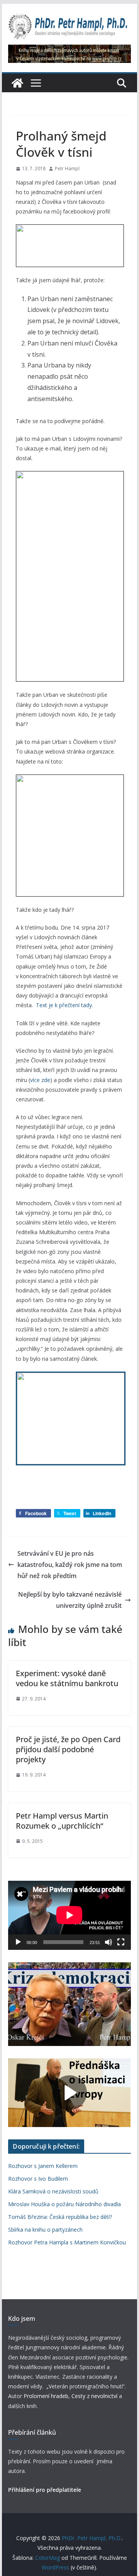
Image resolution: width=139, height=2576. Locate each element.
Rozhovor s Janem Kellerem (43, 2166)
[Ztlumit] (108, 1942)
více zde (40, 1080)
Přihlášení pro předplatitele (45, 2490)
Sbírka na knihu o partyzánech (45, 2230)
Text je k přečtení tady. (64, 1005)
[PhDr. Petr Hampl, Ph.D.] (17, 83)
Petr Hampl (67, 169)
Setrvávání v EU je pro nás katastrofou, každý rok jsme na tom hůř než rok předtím (70, 1565)
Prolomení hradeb (46, 2396)
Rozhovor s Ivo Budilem (38, 2179)
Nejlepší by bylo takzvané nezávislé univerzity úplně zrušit (70, 1600)
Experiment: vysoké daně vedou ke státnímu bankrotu (67, 1678)
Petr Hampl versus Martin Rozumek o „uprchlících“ (62, 1821)
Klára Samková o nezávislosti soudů (53, 2191)
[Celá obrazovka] (121, 1942)
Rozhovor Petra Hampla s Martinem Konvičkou (67, 2242)
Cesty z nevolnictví (95, 2396)
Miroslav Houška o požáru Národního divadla (64, 2204)
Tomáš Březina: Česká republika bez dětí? (60, 2217)
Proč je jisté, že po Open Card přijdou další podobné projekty (68, 1749)
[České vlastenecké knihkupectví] (69, 50)
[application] (69, 1915)
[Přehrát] (18, 1942)
